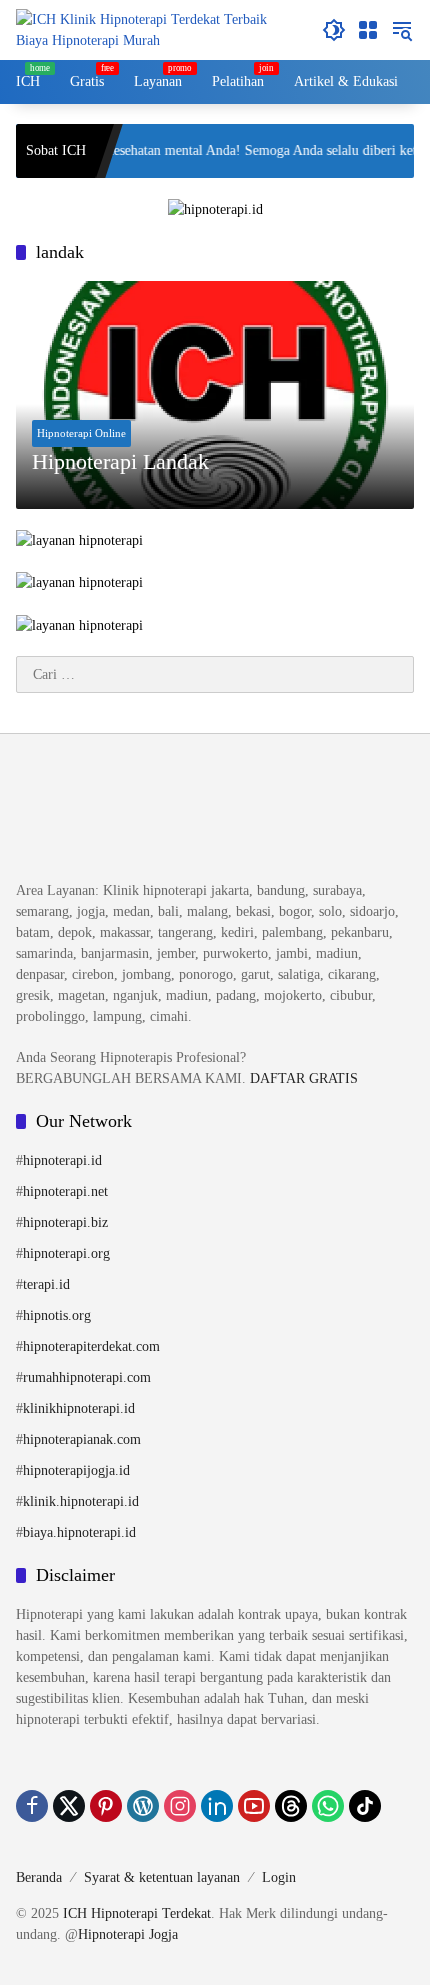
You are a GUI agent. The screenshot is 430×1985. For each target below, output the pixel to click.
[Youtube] (254, 1806)
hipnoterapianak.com (82, 1439)
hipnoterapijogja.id (76, 1470)
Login (279, 1877)
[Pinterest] (106, 1806)
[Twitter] (69, 1806)
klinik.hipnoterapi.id (81, 1501)
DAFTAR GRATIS (304, 1078)
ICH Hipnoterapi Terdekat (137, 1913)
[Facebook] (32, 1806)
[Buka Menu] (368, 30)
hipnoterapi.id (62, 1160)
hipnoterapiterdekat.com (91, 1346)
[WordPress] (143, 1806)
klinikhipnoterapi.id (79, 1408)
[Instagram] (180, 1806)
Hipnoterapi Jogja (128, 1934)
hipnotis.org (57, 1315)
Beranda (39, 1877)
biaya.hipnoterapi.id (79, 1532)
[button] (334, 30)
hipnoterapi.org (66, 1253)
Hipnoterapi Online (81, 433)
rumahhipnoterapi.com (87, 1377)
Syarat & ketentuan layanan (162, 1877)
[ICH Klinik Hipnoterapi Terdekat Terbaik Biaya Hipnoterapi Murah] (159, 28)
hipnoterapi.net (65, 1191)
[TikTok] (365, 1806)
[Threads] (291, 1806)
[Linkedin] (217, 1806)
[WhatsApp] (328, 1806)
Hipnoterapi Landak (120, 461)
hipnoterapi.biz (65, 1222)
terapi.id (46, 1284)
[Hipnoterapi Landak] (215, 394)
